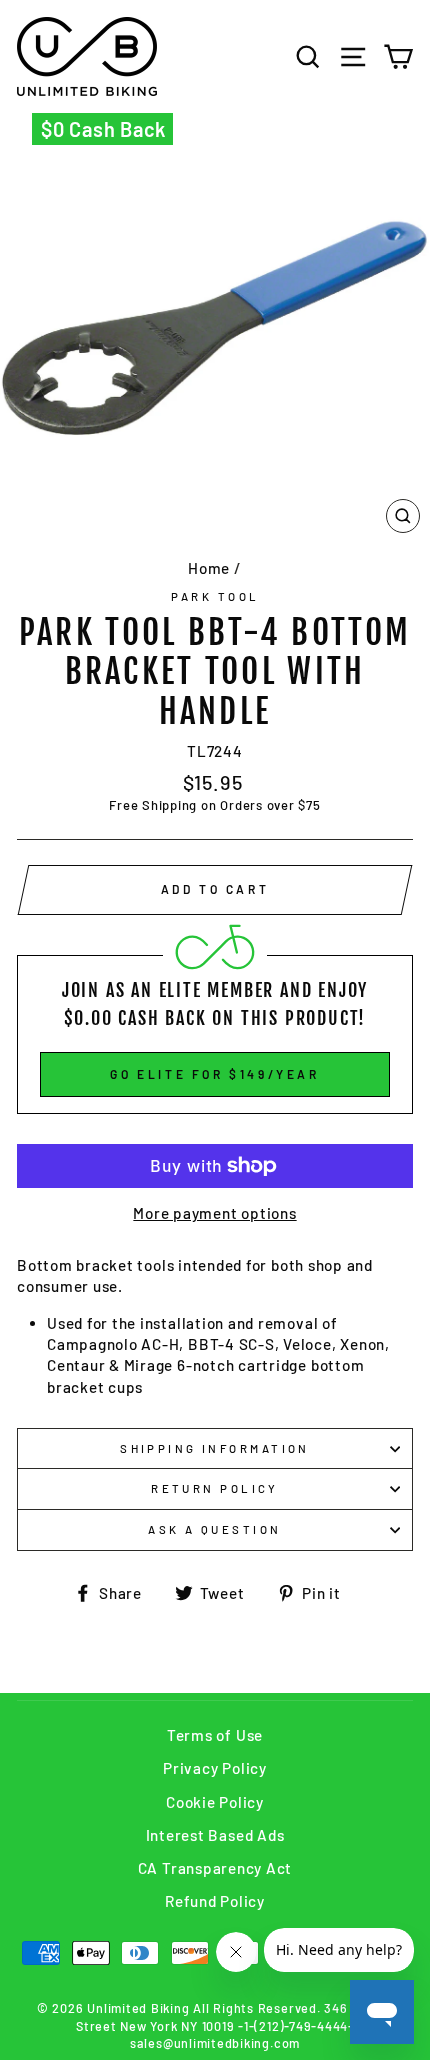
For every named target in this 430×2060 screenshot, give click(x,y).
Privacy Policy (215, 1768)
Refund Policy (215, 1901)
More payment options (214, 1213)
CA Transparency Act (215, 1868)
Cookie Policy (215, 1802)
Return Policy (215, 1488)
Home (209, 568)
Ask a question (214, 1529)
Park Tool (215, 596)
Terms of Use (215, 1735)
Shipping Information (215, 1448)
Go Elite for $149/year (214, 1074)
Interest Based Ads (215, 1835)
